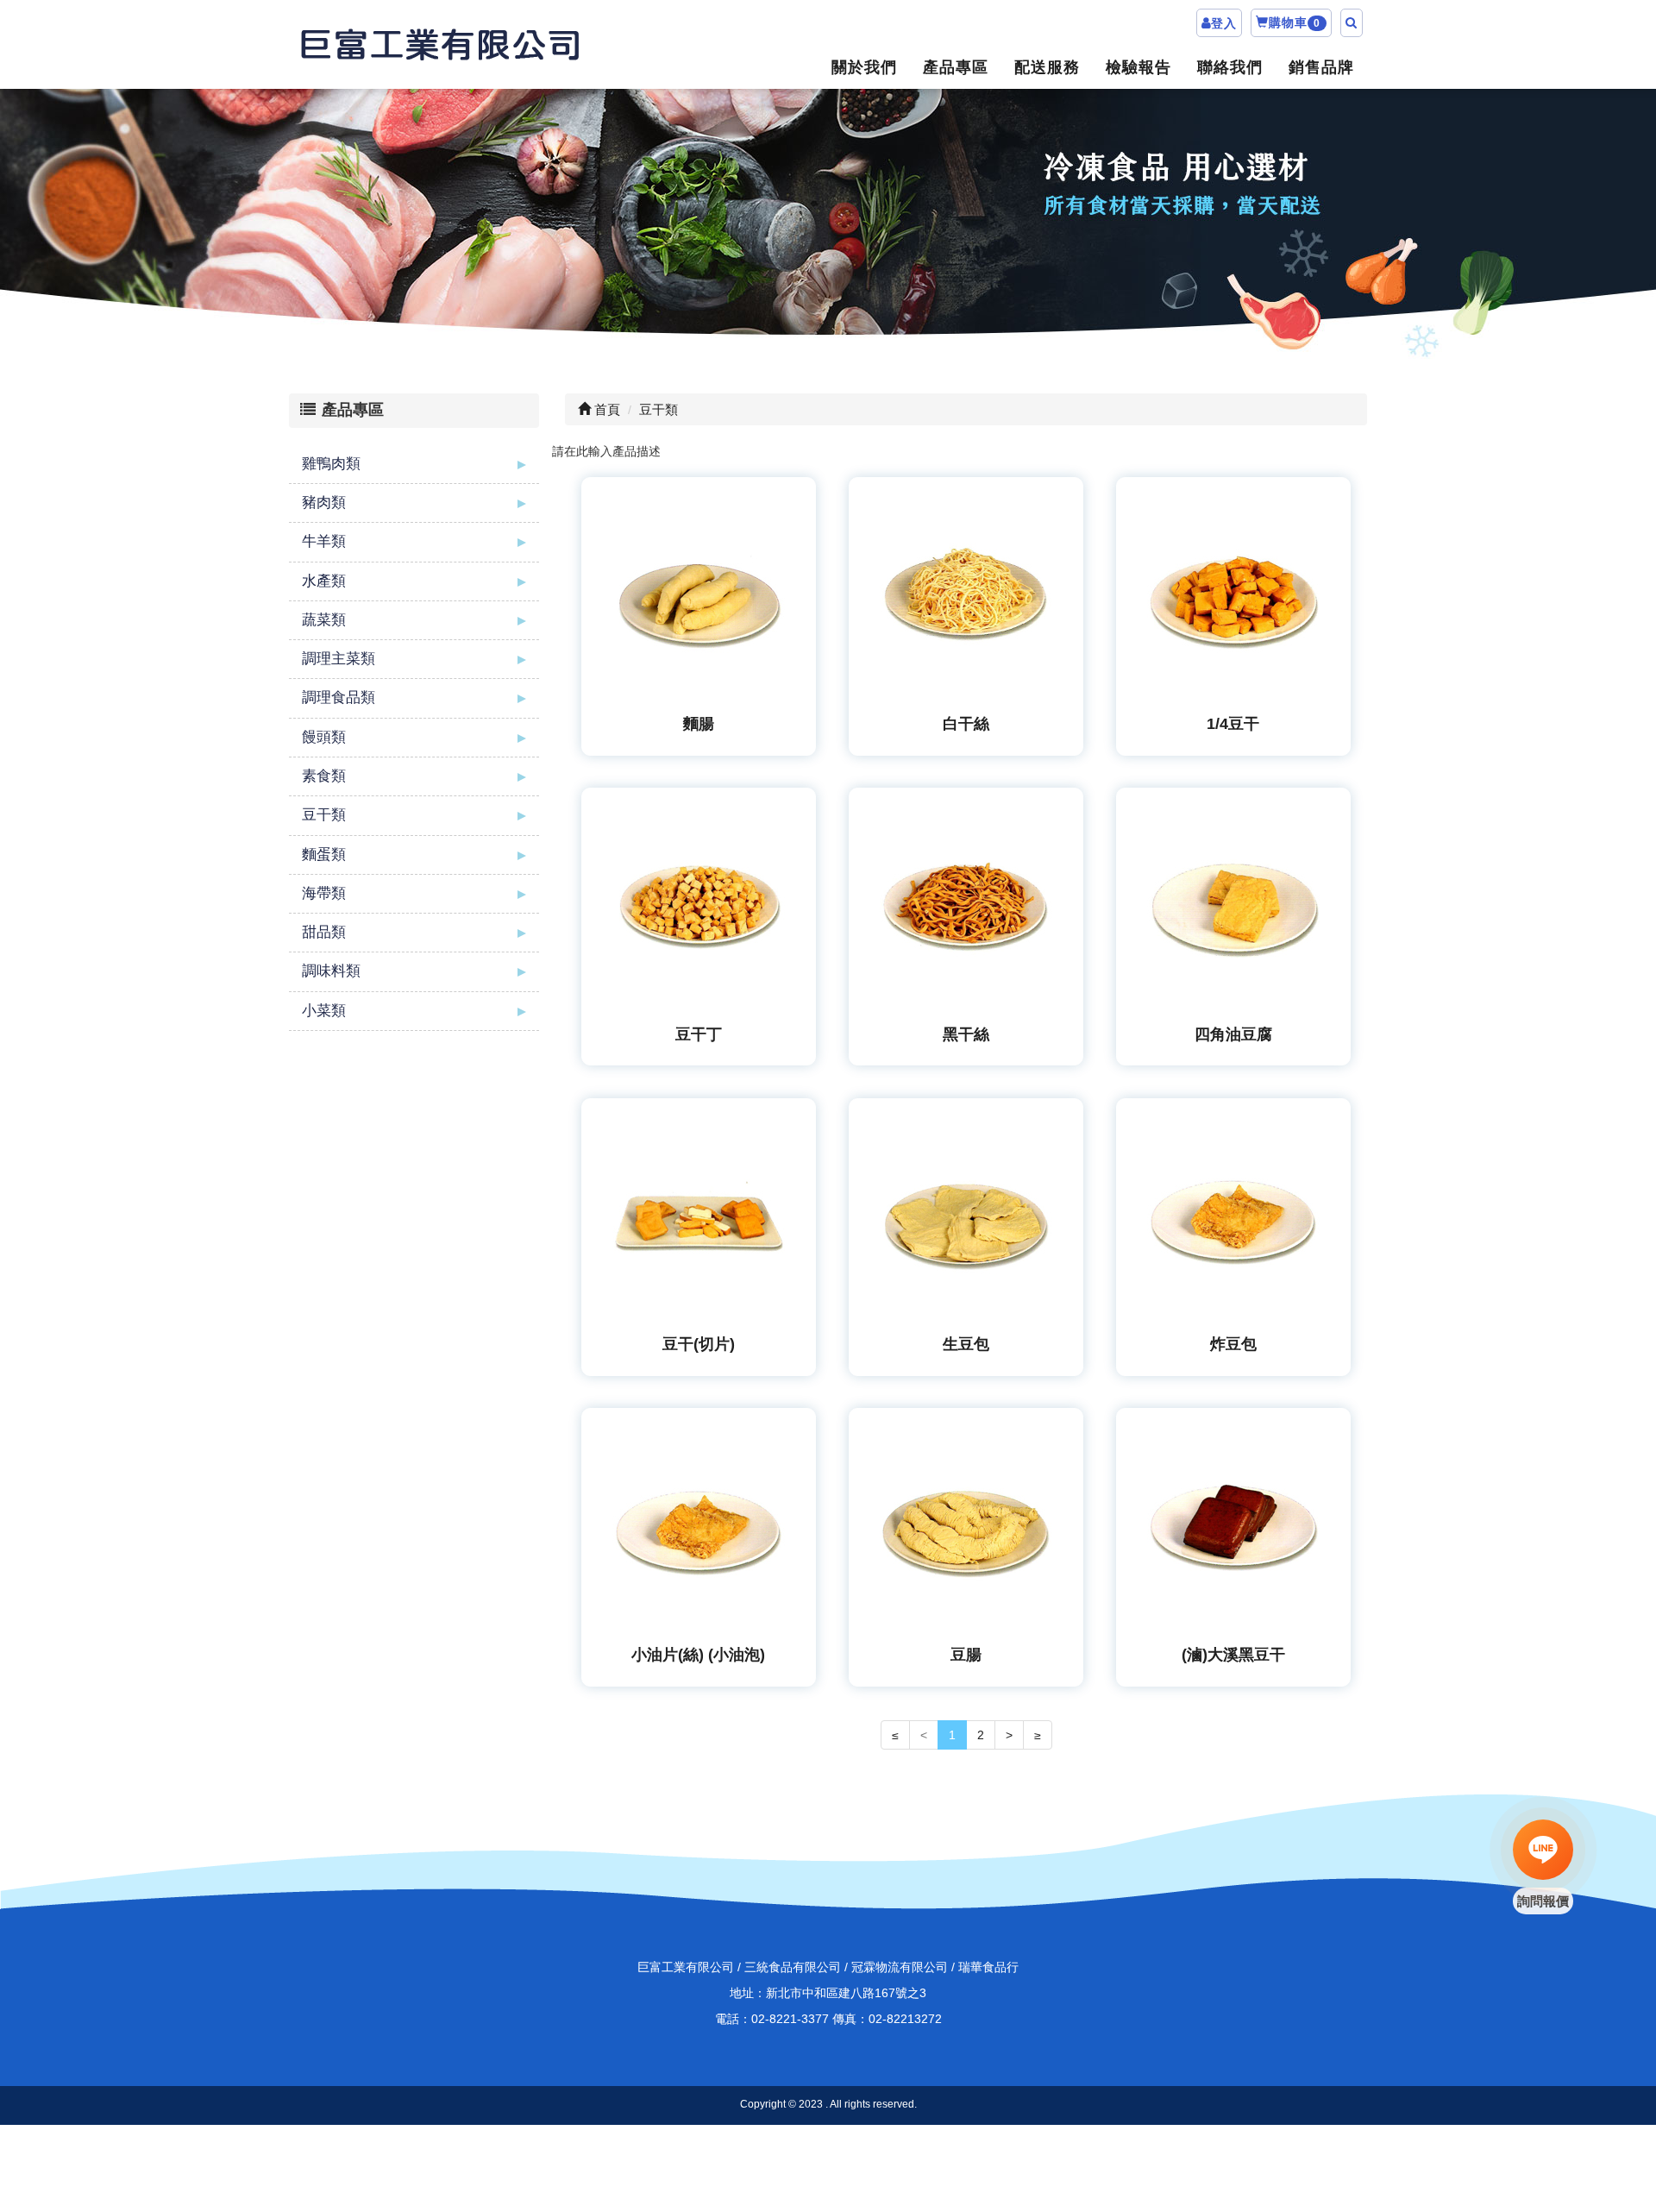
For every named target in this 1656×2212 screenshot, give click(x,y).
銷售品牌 (1321, 67)
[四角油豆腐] (1234, 905)
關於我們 (864, 67)
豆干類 (324, 815)
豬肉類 (324, 503)
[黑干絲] (966, 905)
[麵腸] (699, 595)
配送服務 (1047, 67)
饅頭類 (324, 737)
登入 (1224, 23)
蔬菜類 (324, 620)
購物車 (1295, 22)
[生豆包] (966, 1216)
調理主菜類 (339, 659)
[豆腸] (966, 1526)
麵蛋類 (324, 855)
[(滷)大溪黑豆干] (1234, 1526)
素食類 (324, 776)
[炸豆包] (1234, 1216)
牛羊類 (324, 541)
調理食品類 (339, 698)
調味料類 (331, 971)
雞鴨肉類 (331, 464)
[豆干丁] (699, 905)
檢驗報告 (1138, 67)
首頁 (605, 409)
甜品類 (324, 932)
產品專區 (956, 67)
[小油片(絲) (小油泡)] (699, 1526)
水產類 (324, 581)
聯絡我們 (1230, 67)
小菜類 (324, 1011)
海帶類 (324, 893)
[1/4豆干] (1234, 595)
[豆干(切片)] (699, 1216)
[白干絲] (966, 595)
